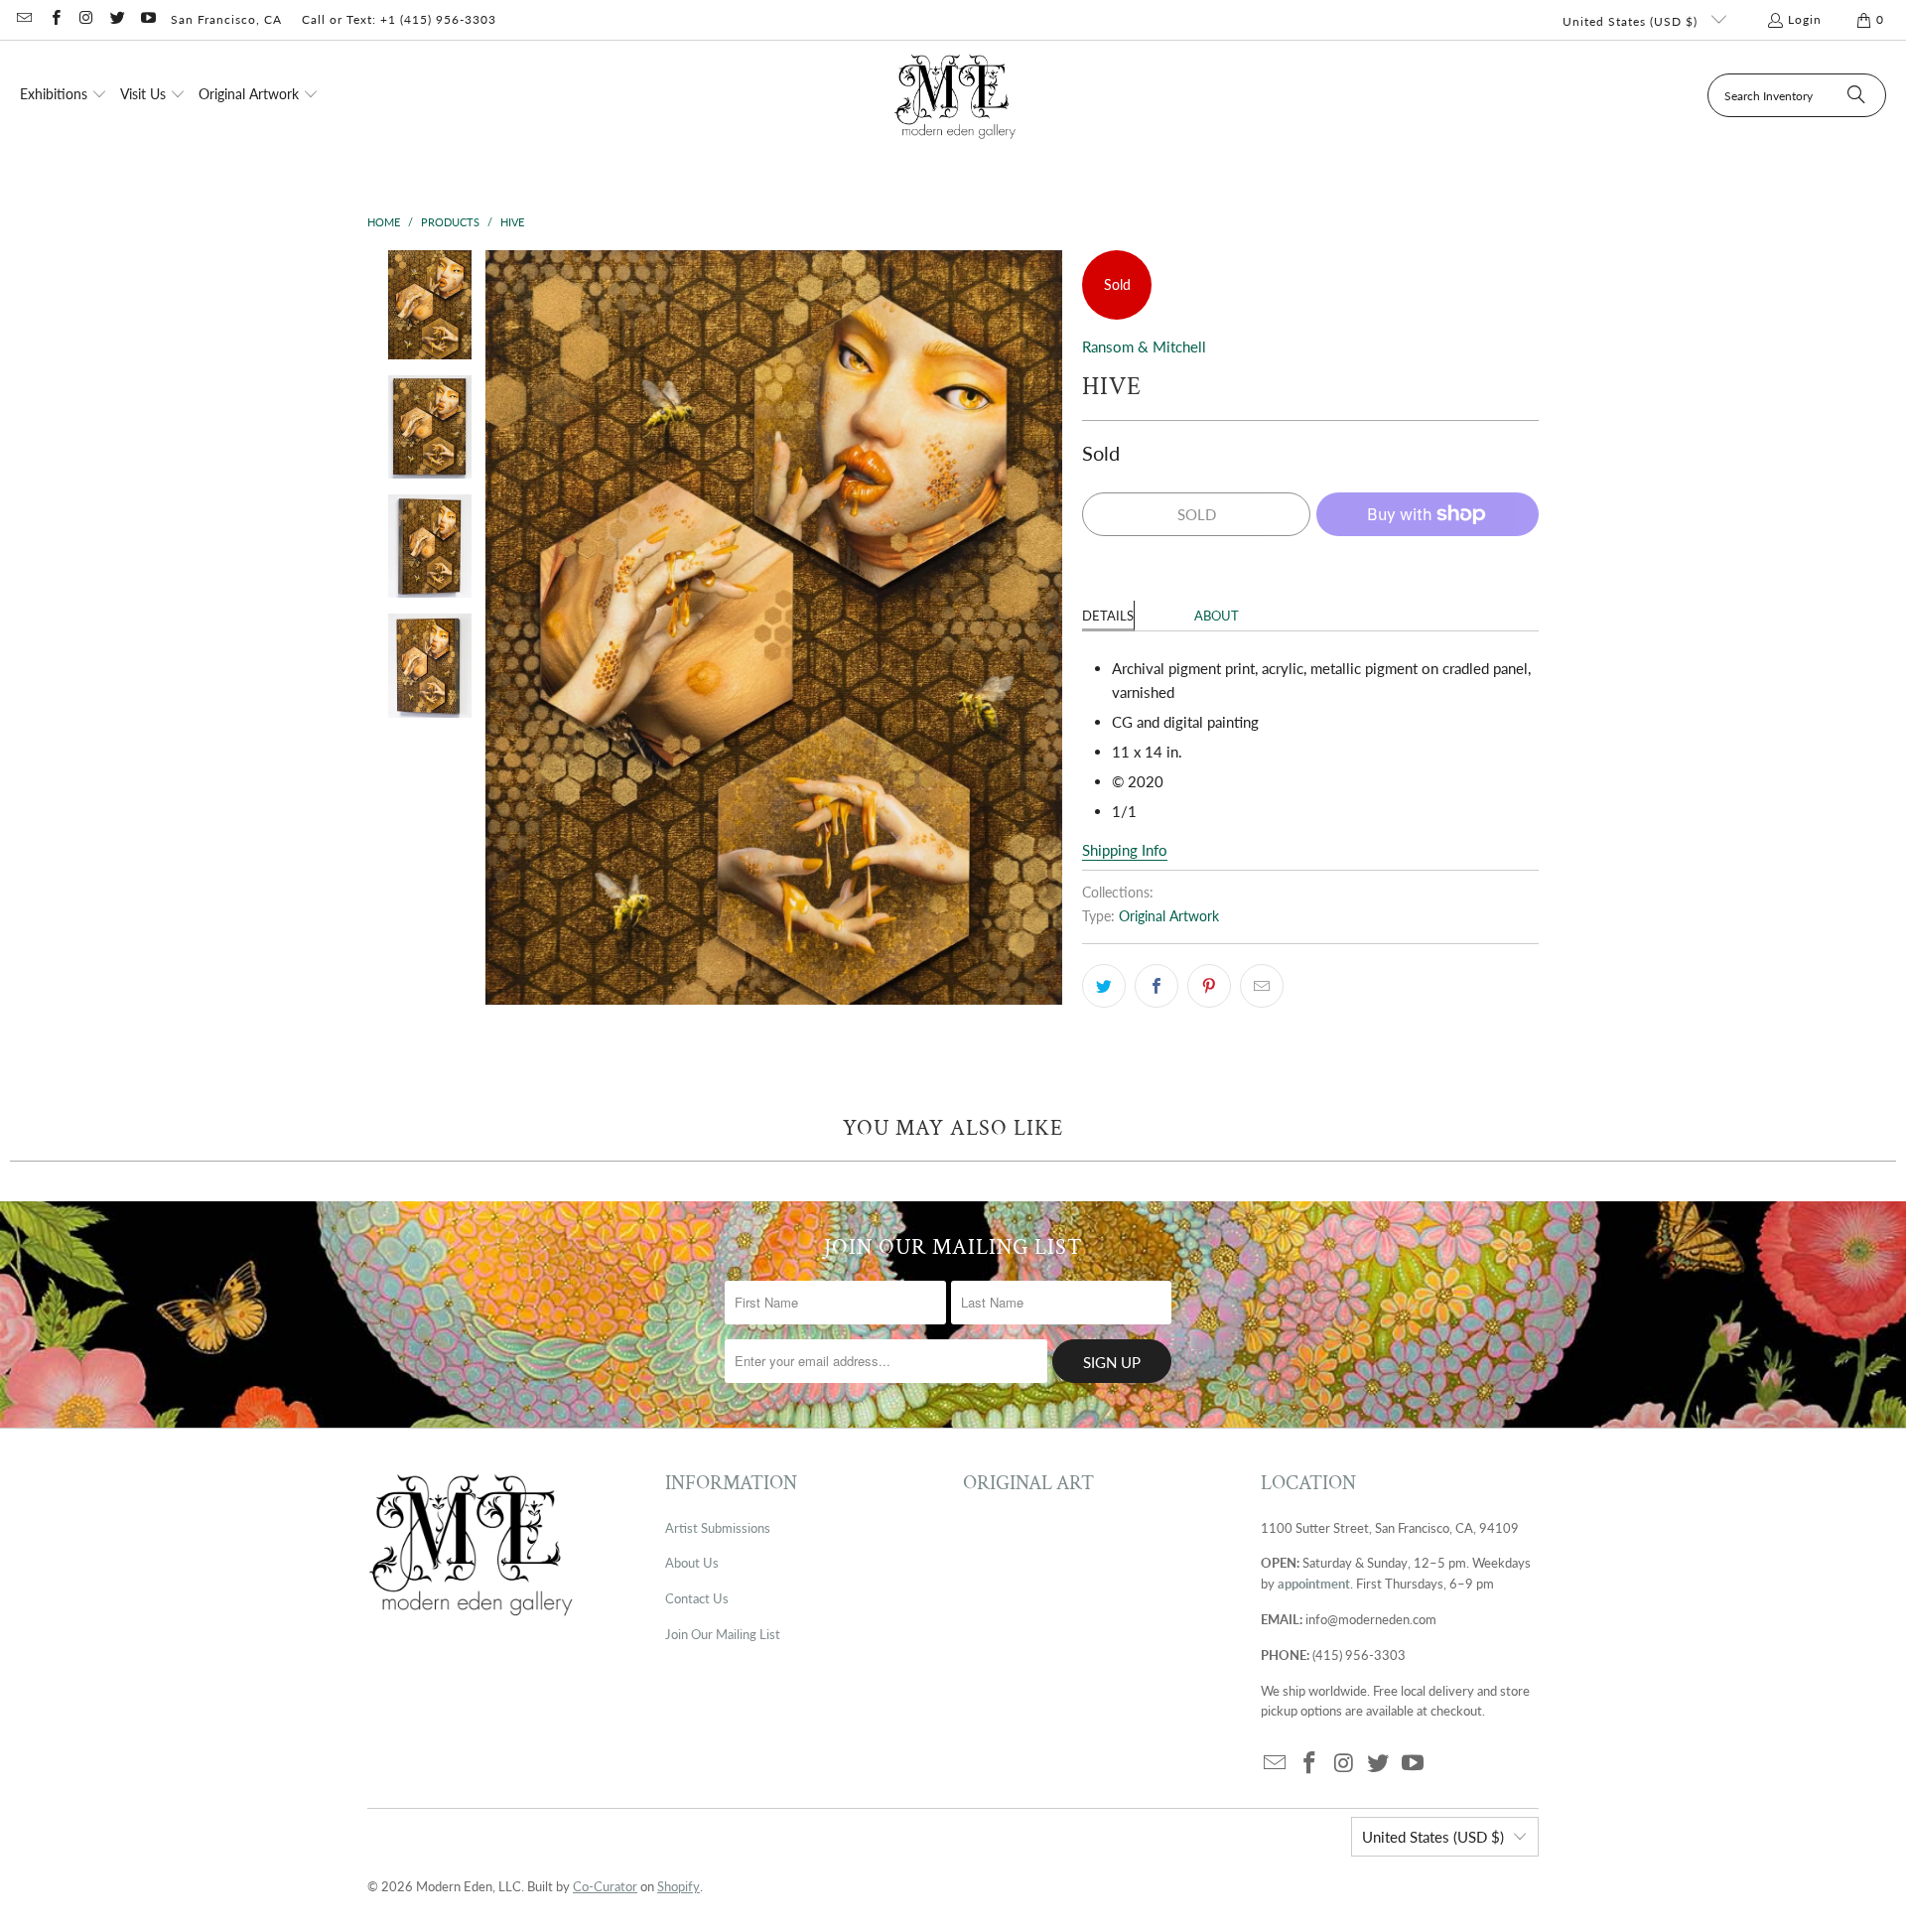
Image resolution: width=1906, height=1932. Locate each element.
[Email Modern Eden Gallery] (23, 19)
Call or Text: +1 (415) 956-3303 (399, 19)
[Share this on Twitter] (1104, 986)
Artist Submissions (718, 1528)
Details (1108, 616)
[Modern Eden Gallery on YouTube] (147, 19)
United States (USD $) (1632, 21)
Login (1805, 19)
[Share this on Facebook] (1157, 986)
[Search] (1856, 95)
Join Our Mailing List (723, 1634)
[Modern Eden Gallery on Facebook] (54, 19)
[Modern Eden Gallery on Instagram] (86, 19)
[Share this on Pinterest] (1209, 986)
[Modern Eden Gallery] (955, 96)
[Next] (1047, 627)
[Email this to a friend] (1262, 986)
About (1217, 616)
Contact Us (697, 1598)
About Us (692, 1563)
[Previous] (500, 627)
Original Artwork (1169, 916)
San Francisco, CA (226, 19)
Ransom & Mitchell (1144, 346)
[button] (64, 95)
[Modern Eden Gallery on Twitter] (117, 19)
